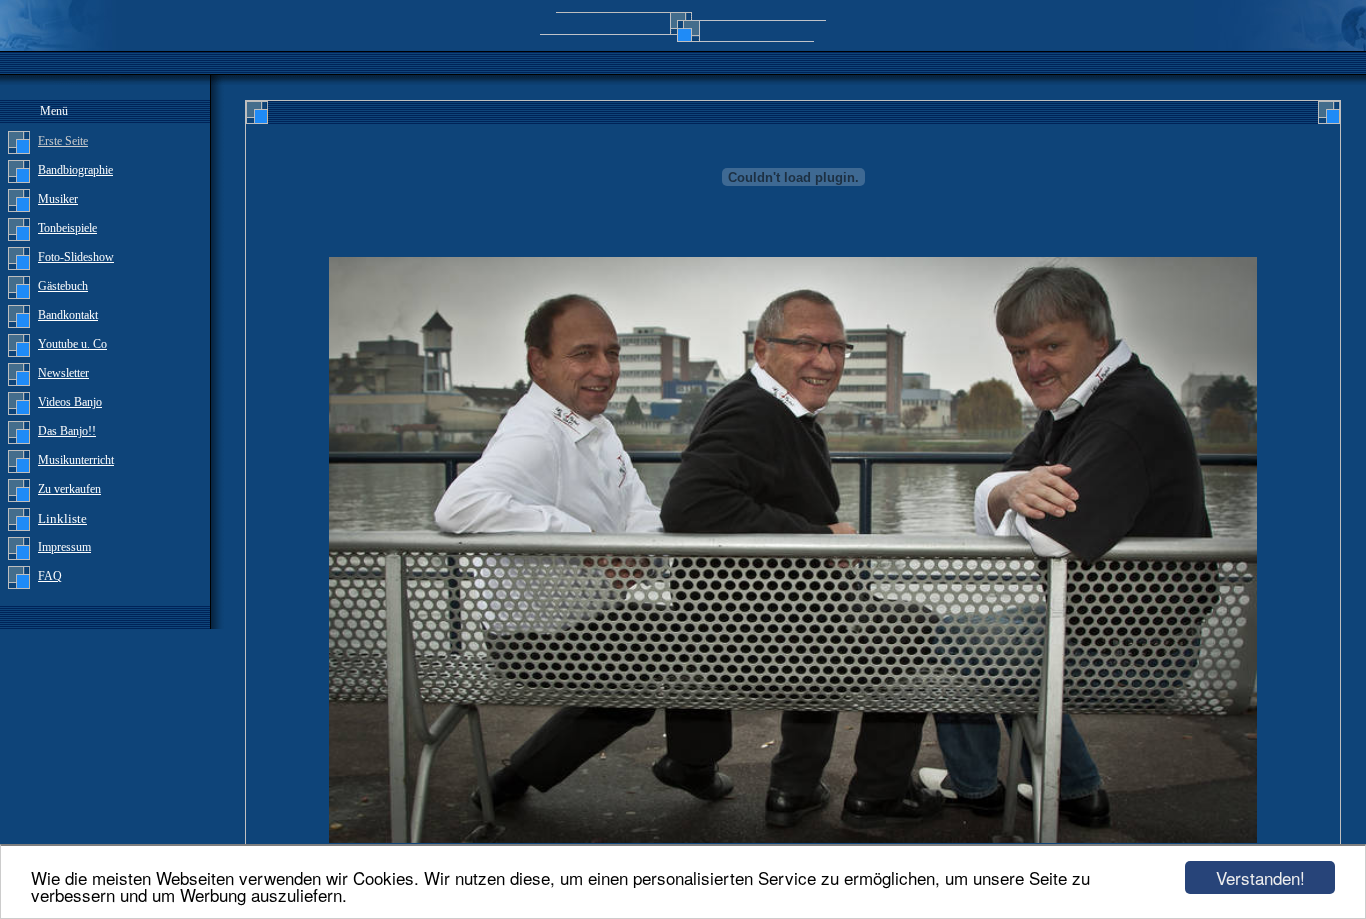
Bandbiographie (75, 170)
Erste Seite (63, 141)
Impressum (64, 547)
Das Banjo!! (67, 431)
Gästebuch (63, 286)
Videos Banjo (70, 402)
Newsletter (63, 373)
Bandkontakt (68, 315)
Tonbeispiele (67, 228)
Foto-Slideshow (76, 257)
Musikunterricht (76, 460)
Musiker (58, 199)
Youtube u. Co (72, 344)
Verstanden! (1260, 877)
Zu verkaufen (69, 489)
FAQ (50, 576)
